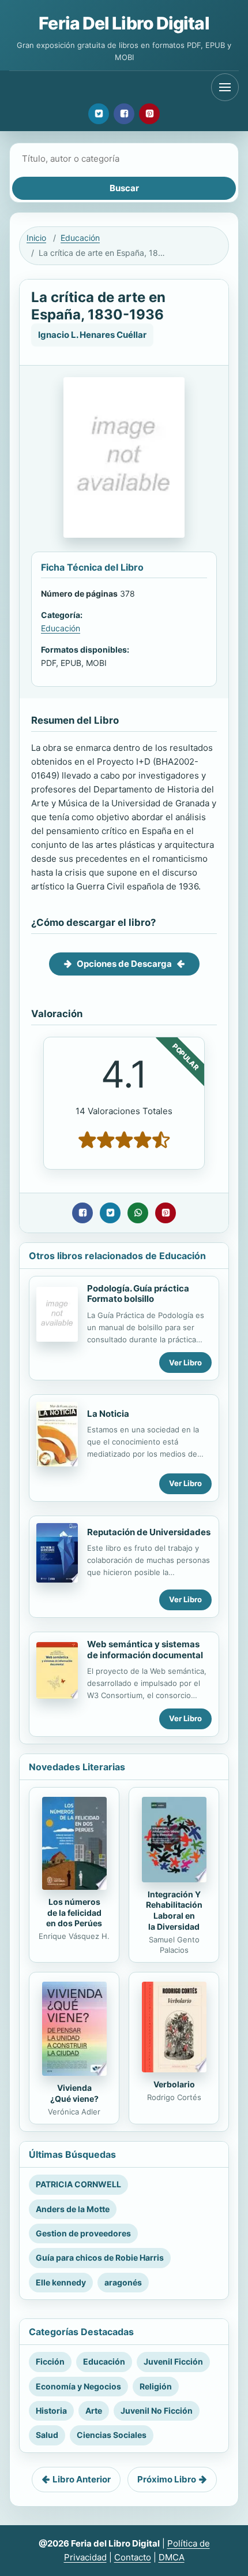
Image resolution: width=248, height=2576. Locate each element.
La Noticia (108, 1414)
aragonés (123, 2282)
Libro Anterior (82, 2479)
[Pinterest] (149, 114)
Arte (94, 2411)
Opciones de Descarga (124, 964)
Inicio (36, 238)
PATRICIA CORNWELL (78, 2184)
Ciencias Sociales (112, 2435)
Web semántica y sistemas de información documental (145, 1650)
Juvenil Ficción (173, 2361)
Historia (51, 2411)
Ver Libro (185, 1363)
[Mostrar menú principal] (225, 87)
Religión (156, 2386)
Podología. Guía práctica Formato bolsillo (138, 1294)
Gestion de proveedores (83, 2233)
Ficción (50, 2361)
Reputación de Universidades (149, 1532)
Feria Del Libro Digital (124, 23)
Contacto (133, 2557)
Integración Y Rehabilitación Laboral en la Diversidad (174, 1911)
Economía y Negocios (78, 2386)
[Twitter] (99, 114)
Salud (47, 2435)
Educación (80, 238)
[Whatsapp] (138, 1213)
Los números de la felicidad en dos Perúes (74, 1913)
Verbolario (174, 2084)
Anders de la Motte (73, 2209)
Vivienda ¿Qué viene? (74, 2093)
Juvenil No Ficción (157, 2411)
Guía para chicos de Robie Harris (100, 2257)
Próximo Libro (167, 2479)
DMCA (172, 2557)
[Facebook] (124, 114)
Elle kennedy (61, 2282)
